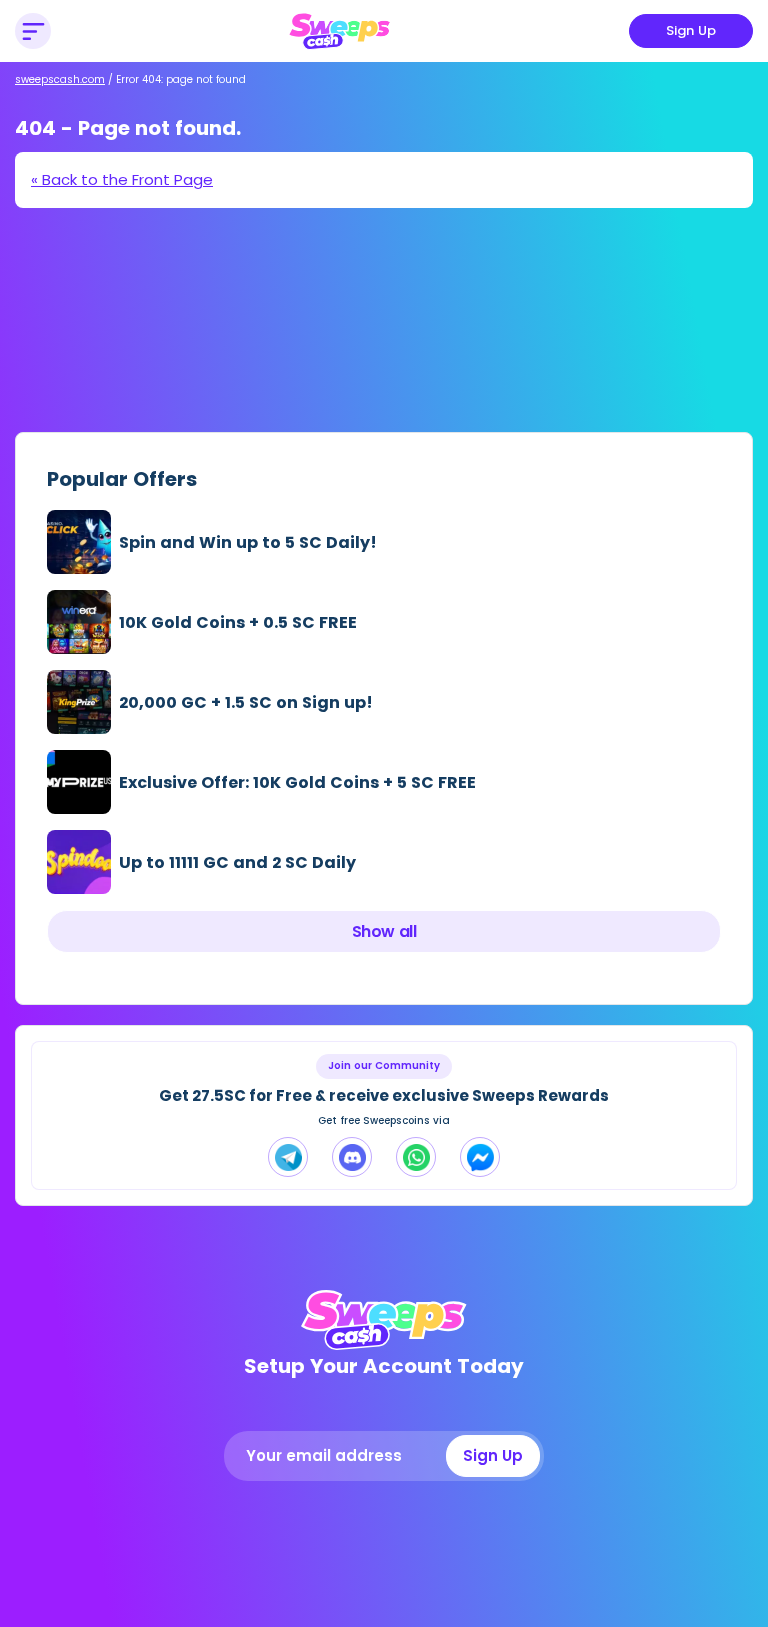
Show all (384, 931)
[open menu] (33, 31)
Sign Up (691, 30)
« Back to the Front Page (122, 179)
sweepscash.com (60, 79)
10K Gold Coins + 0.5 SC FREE (238, 622)
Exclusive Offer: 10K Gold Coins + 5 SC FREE (297, 782)
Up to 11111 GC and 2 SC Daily (237, 862)
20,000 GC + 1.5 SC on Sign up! (246, 702)
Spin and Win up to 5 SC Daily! (248, 542)
